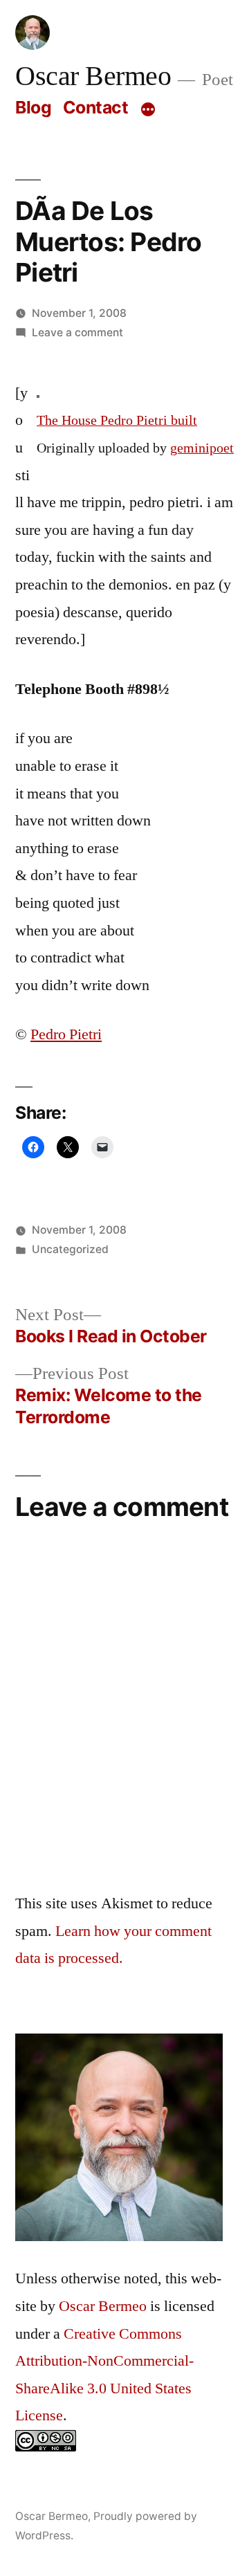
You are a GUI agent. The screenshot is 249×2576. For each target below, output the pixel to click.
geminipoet (202, 448)
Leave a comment (77, 332)
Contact (96, 107)
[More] (148, 110)
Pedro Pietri (66, 1034)
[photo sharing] (38, 393)
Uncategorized (70, 1249)
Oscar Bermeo (93, 77)
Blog (33, 107)
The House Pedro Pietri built (117, 421)
